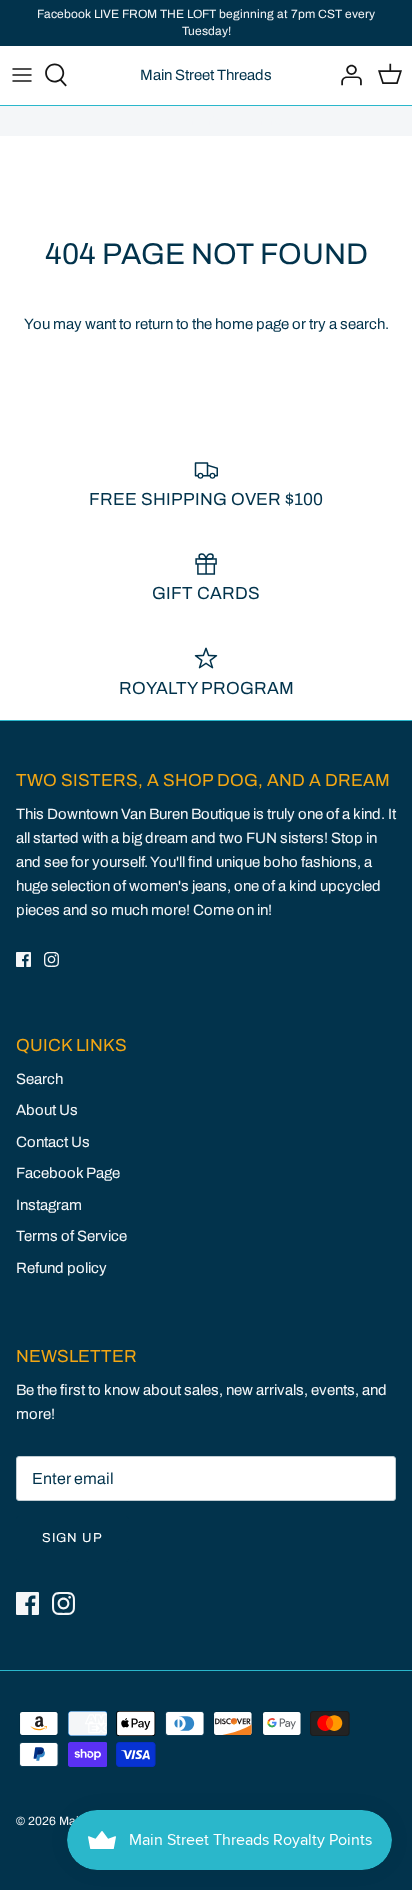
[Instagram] (51, 959)
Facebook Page (68, 1173)
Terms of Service (71, 1236)
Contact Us (53, 1142)
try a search (347, 324)
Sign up (72, 1538)
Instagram (49, 1205)
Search (39, 1079)
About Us (47, 1110)
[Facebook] (23, 959)
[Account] (346, 75)
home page (252, 324)
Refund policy (61, 1268)
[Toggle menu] (22, 75)
